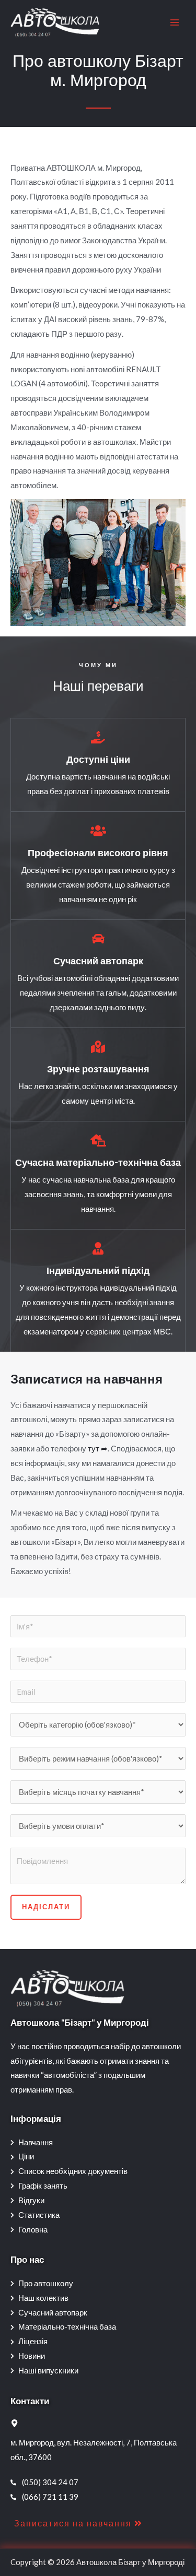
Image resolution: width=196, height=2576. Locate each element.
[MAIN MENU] (175, 23)
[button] (78, 2523)
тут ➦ (98, 1448)
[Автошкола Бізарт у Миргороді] (55, 23)
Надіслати (46, 1907)
